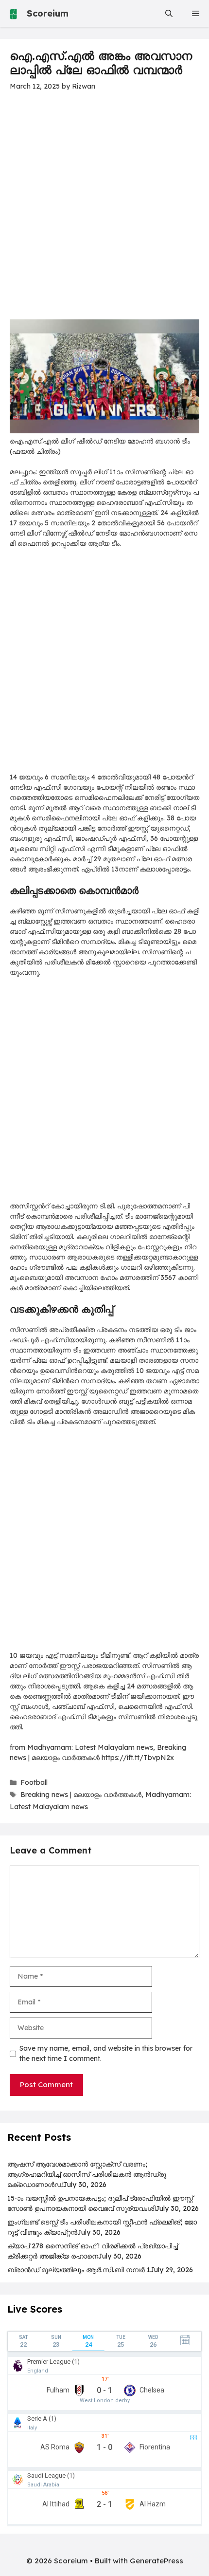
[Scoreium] (13, 13)
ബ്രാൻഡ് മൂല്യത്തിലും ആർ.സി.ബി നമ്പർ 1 (79, 2270)
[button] (169, 13)
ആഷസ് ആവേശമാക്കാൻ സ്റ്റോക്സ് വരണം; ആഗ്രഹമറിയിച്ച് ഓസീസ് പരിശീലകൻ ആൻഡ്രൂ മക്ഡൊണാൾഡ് (87, 2174)
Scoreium (48, 13)
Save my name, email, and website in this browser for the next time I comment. (106, 2053)
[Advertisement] (104, 211)
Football (34, 1782)
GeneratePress (157, 2561)
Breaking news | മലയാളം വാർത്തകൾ (81, 1795)
